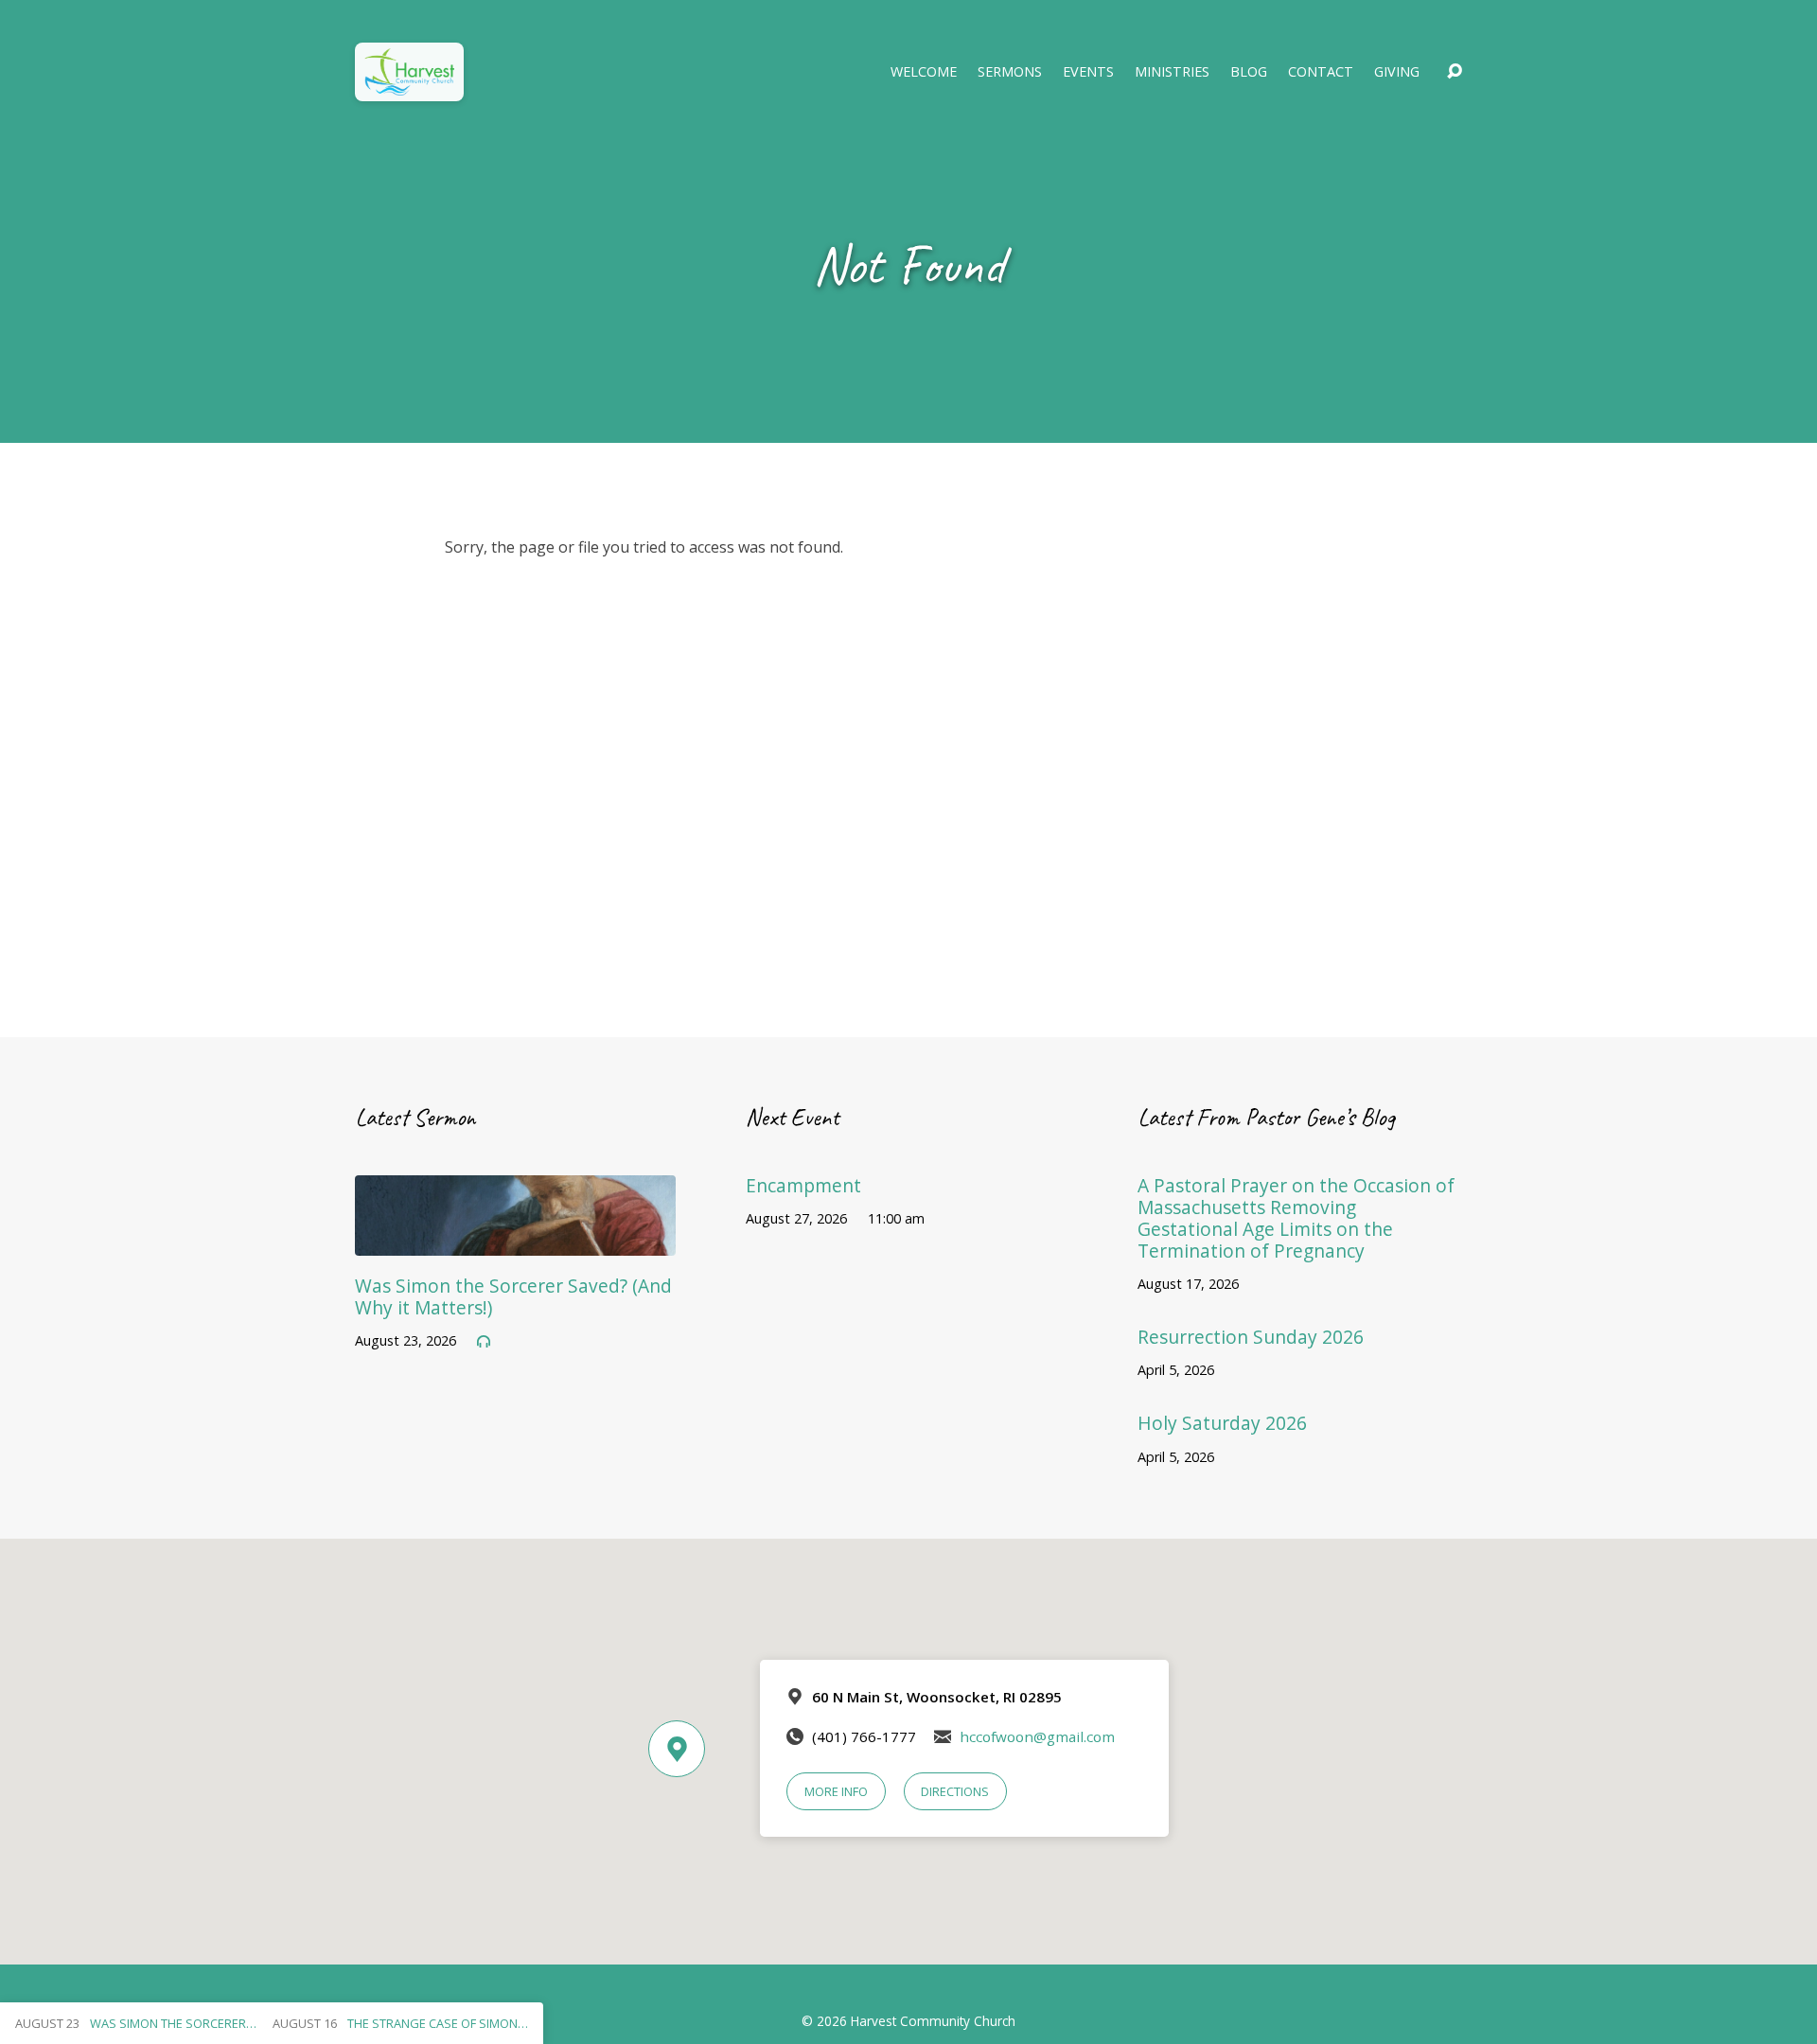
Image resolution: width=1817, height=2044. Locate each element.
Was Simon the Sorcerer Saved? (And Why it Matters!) (513, 1296)
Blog (1249, 72)
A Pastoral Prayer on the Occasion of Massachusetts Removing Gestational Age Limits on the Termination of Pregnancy (1296, 1218)
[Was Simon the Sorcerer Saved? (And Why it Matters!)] (515, 1242)
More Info (836, 1791)
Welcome (924, 72)
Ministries (1172, 72)
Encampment (803, 1185)
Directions (955, 1791)
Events (1088, 72)
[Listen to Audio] (484, 1342)
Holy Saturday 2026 (1222, 1423)
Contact (1321, 72)
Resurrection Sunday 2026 (1251, 1337)
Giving (1397, 72)
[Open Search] (1455, 72)
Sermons (1010, 72)
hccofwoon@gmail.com (1037, 1736)
